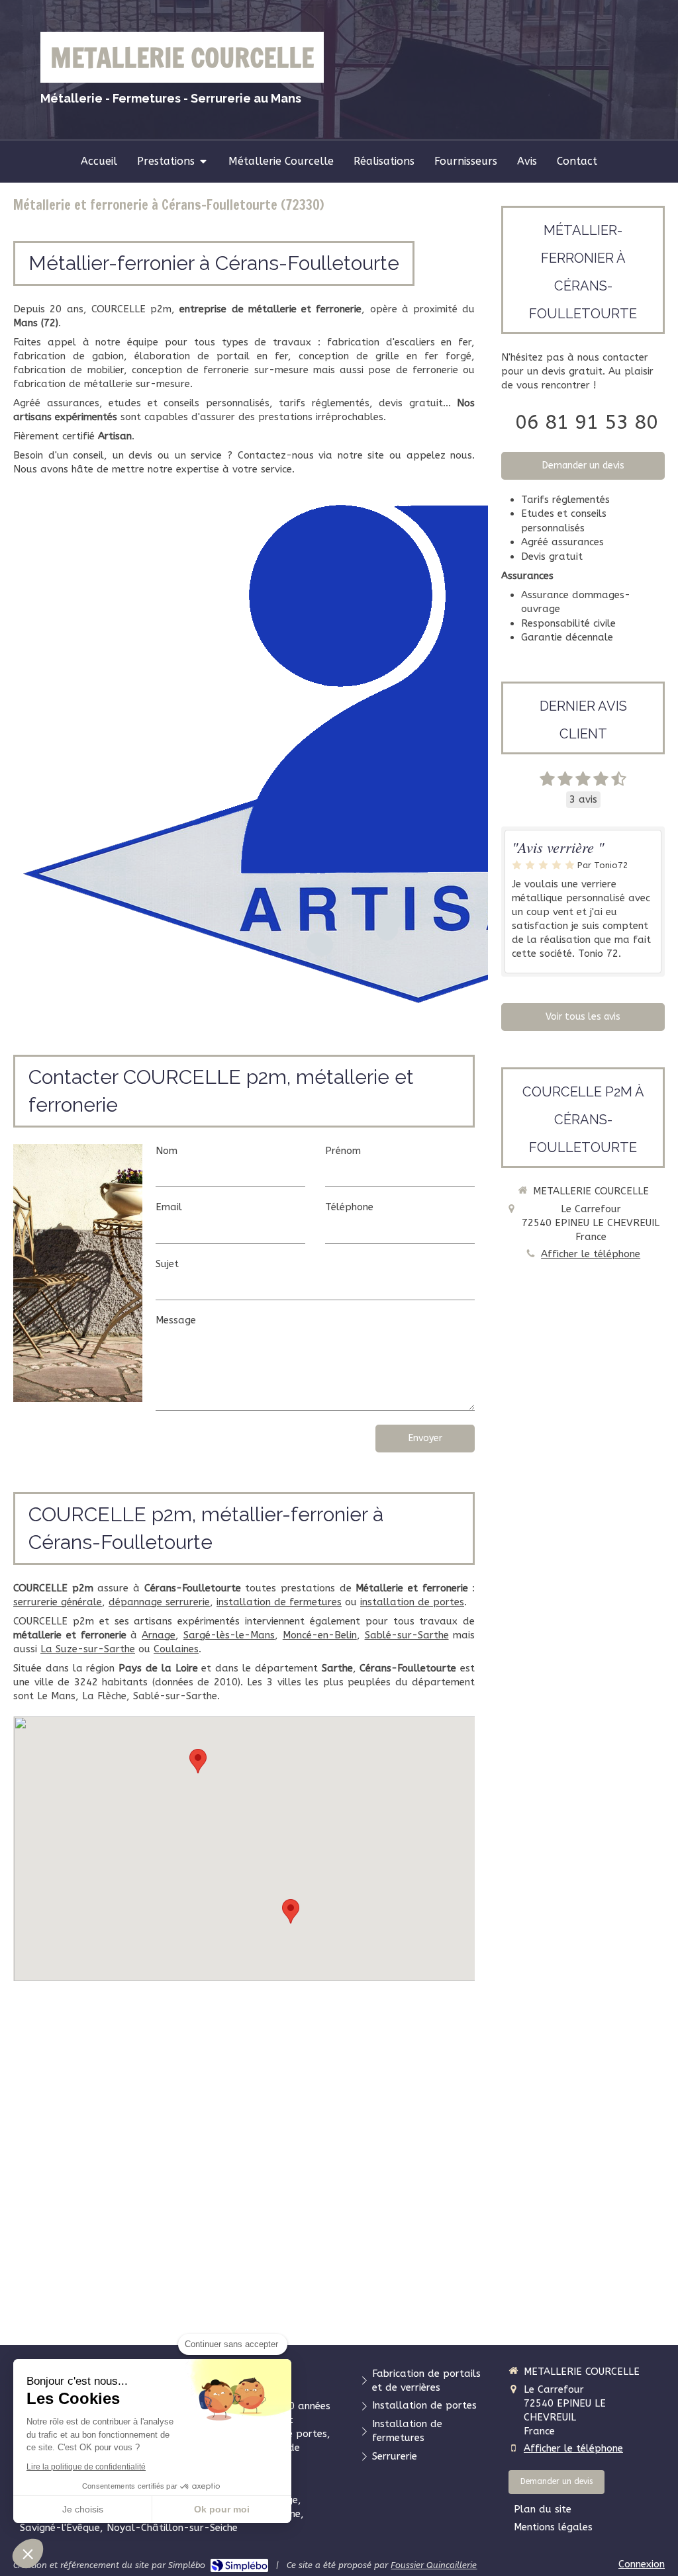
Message (176, 1320)
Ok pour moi (222, 2509)
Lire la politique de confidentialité (86, 2467)
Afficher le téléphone (591, 1254)
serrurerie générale (58, 1602)
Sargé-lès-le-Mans (229, 1635)
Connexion (642, 2564)
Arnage (159, 1635)
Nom (167, 1151)
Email (169, 1207)
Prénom (343, 1151)
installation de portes (412, 1602)
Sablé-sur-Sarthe (407, 1635)
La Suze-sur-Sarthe (88, 1649)
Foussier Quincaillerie (434, 2565)
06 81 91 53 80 (587, 422)
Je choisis (83, 2509)
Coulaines (176, 1649)
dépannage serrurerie (159, 1602)
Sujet (167, 1264)
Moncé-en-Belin (320, 1635)
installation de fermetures (279, 1602)
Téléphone (349, 1207)
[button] (28, 2554)
